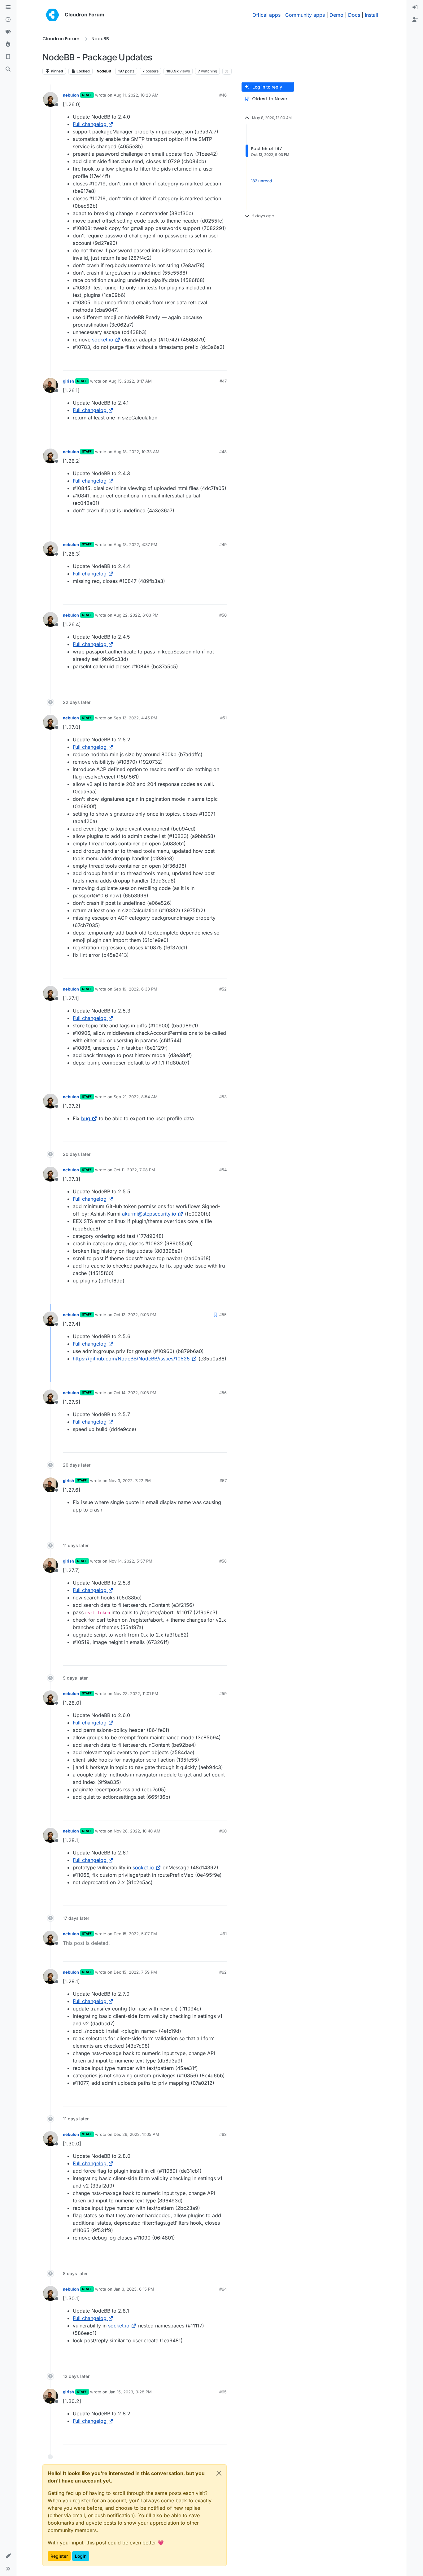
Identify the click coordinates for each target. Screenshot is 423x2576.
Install (371, 15)
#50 (223, 615)
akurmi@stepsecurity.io (149, 1214)
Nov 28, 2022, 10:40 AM (137, 1831)
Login (81, 2556)
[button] (8, 2556)
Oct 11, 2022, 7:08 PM (134, 1170)
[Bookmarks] (8, 57)
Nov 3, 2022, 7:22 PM (130, 1481)
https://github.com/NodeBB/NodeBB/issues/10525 (131, 1359)
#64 (223, 2289)
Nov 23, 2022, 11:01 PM (136, 1693)
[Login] (415, 7)
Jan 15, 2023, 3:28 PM (130, 2392)
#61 (223, 1934)
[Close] (219, 2473)
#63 (223, 2134)
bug (86, 1118)
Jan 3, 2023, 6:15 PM (134, 2289)
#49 (223, 544)
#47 (223, 381)
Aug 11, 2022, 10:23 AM (136, 95)
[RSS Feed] (227, 71)
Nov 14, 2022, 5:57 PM (131, 1561)
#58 (223, 1561)
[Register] (415, 20)
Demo (336, 15)
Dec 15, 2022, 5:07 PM (135, 1934)
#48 (223, 452)
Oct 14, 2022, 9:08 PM (135, 1393)
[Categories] (8, 7)
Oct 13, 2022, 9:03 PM (135, 1315)
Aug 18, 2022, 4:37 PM (135, 544)
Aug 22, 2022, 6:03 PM (136, 615)
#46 (223, 95)
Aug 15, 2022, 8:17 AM (130, 381)
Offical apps (266, 15)
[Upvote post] (212, 363)
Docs (354, 15)
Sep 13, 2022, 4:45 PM (135, 718)
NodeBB (104, 71)
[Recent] (8, 20)
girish (68, 381)
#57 (223, 1481)
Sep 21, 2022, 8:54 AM (136, 1097)
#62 (223, 1972)
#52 (223, 989)
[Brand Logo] (52, 15)
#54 (223, 1170)
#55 (223, 1315)
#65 (223, 2392)
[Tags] (8, 32)
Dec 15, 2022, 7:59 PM (135, 1972)
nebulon (71, 95)
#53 (223, 1097)
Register (59, 2556)
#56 (223, 1393)
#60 (223, 1831)
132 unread (261, 181)
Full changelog (90, 124)
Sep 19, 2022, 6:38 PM (135, 989)
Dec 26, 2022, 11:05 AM (136, 2134)
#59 (223, 1693)
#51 (223, 718)
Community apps (305, 15)
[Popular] (8, 45)
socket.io (103, 340)
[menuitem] (415, 7)
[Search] (8, 69)
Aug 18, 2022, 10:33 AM (137, 452)
